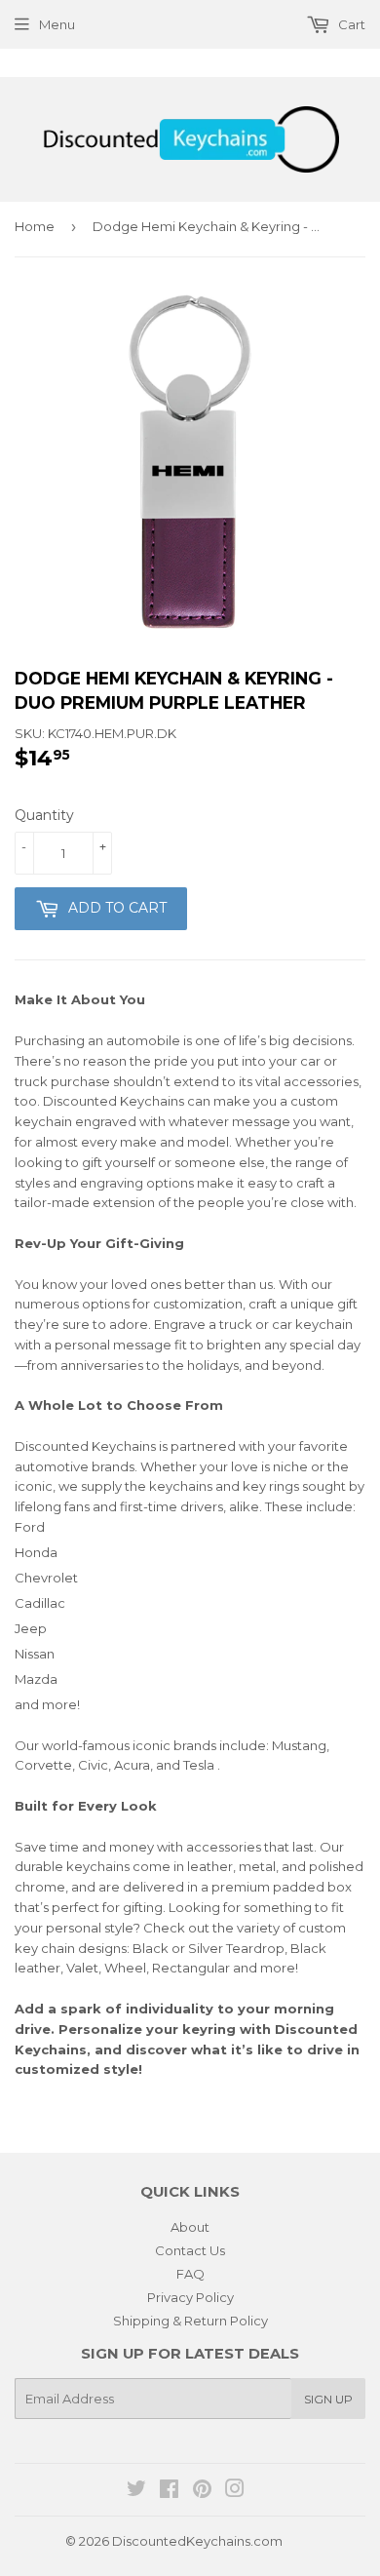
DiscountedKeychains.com (197, 2541)
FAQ (190, 2274)
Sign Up (328, 2399)
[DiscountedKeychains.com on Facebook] (169, 2491)
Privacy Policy (190, 2297)
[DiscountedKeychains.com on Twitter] (136, 2491)
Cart (350, 24)
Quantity (44, 815)
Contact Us (190, 2250)
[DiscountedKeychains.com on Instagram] (235, 2491)
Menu (57, 24)
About (190, 2227)
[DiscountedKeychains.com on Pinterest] (202, 2491)
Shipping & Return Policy (190, 2321)
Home (35, 226)
